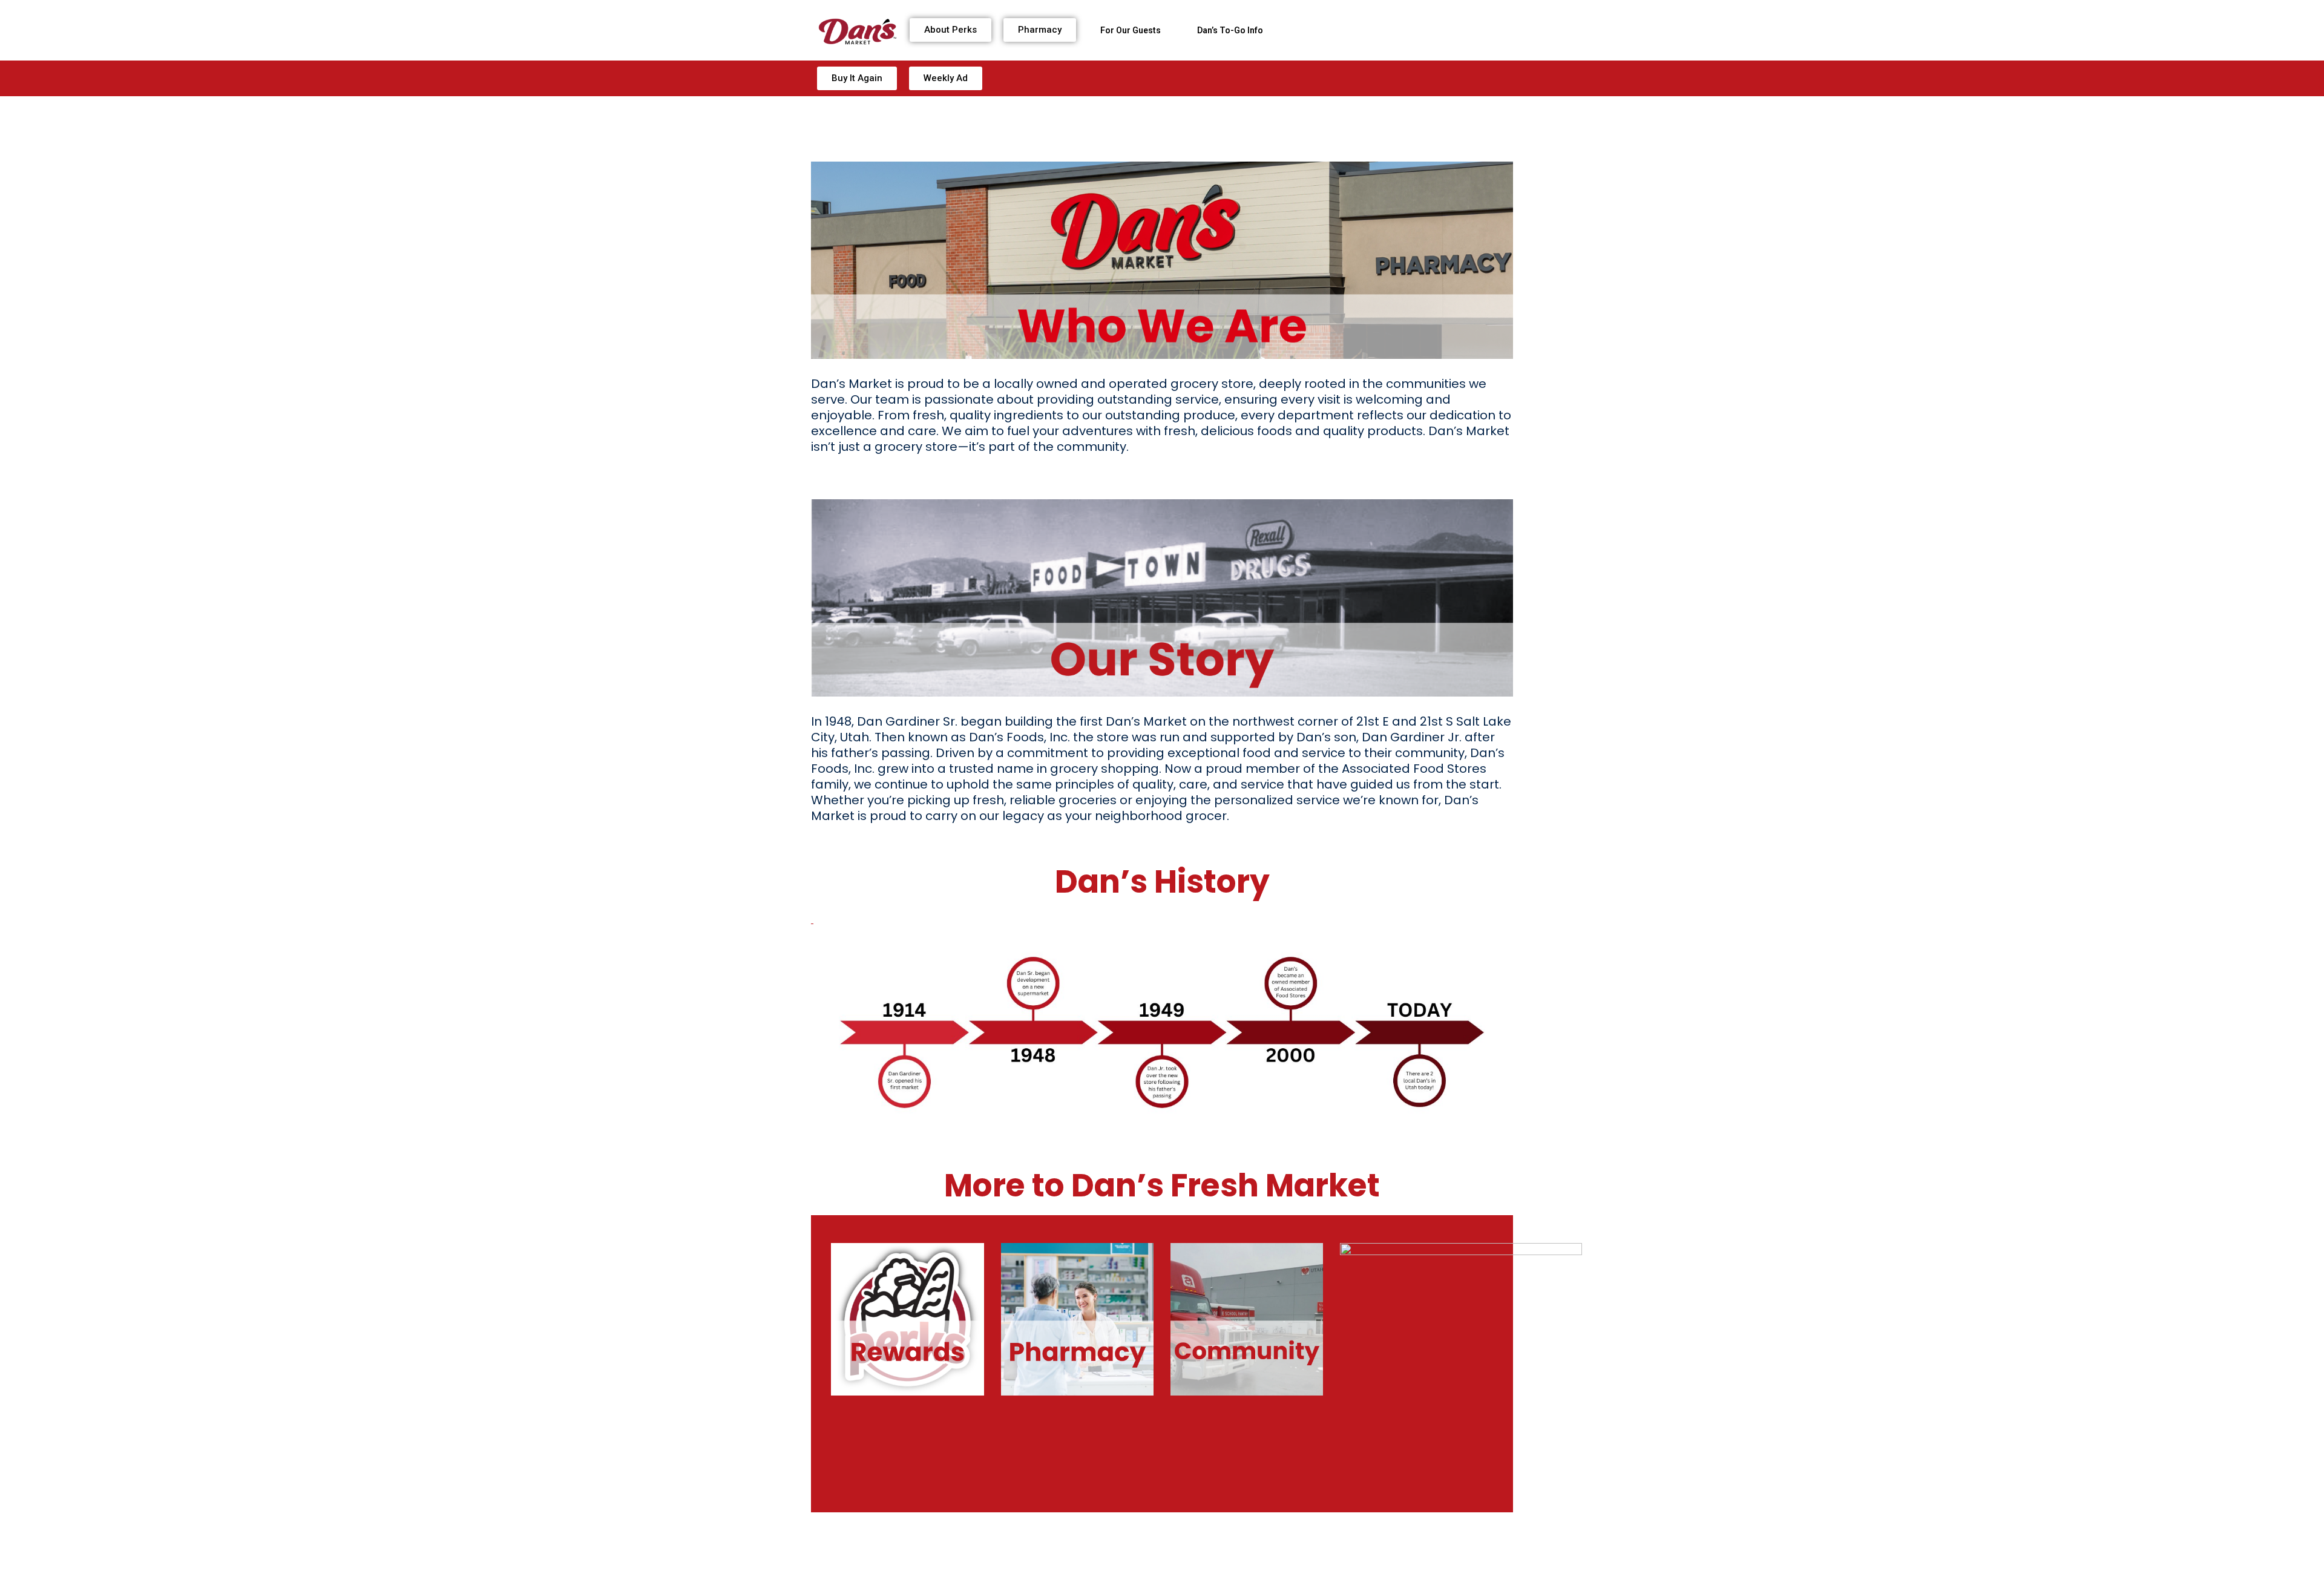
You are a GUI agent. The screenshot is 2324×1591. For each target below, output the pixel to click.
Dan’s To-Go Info (1230, 30)
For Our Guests (1131, 30)
